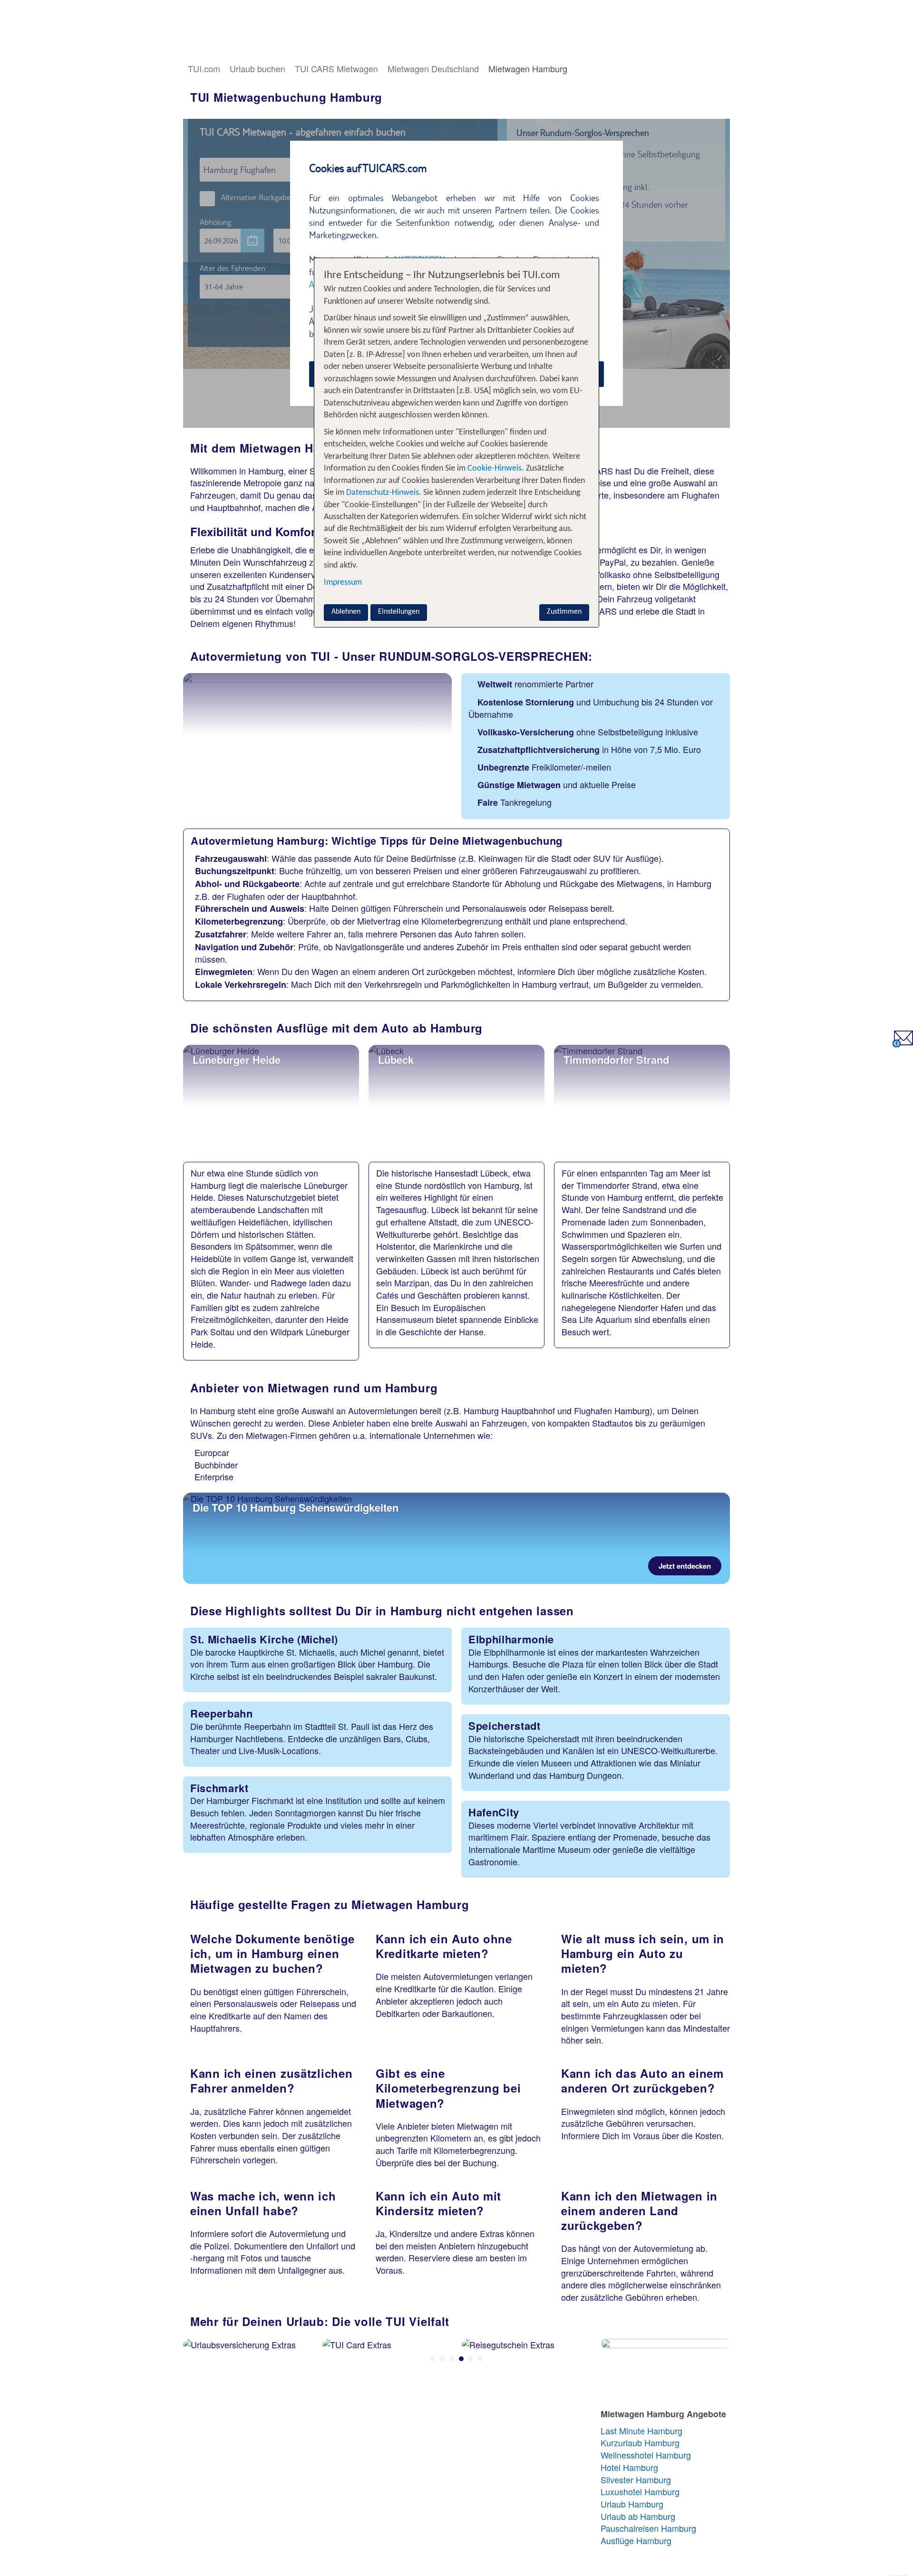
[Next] (722, 2366)
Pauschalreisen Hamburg (648, 2528)
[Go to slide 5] (471, 2359)
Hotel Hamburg (629, 2467)
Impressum (343, 583)
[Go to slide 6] (480, 2359)
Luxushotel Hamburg (640, 2492)
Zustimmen (564, 612)
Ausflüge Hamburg (636, 2541)
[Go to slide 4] (461, 2359)
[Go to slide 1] (433, 2359)
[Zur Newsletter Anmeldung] (903, 1043)
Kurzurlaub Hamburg (640, 2443)
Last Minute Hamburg (641, 2431)
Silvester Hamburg (636, 2480)
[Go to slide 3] (452, 2359)
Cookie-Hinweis (494, 468)
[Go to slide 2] (442, 2359)
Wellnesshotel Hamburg (646, 2455)
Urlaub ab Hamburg (638, 2516)
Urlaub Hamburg (632, 2504)
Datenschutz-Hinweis (383, 493)
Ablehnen (346, 612)
